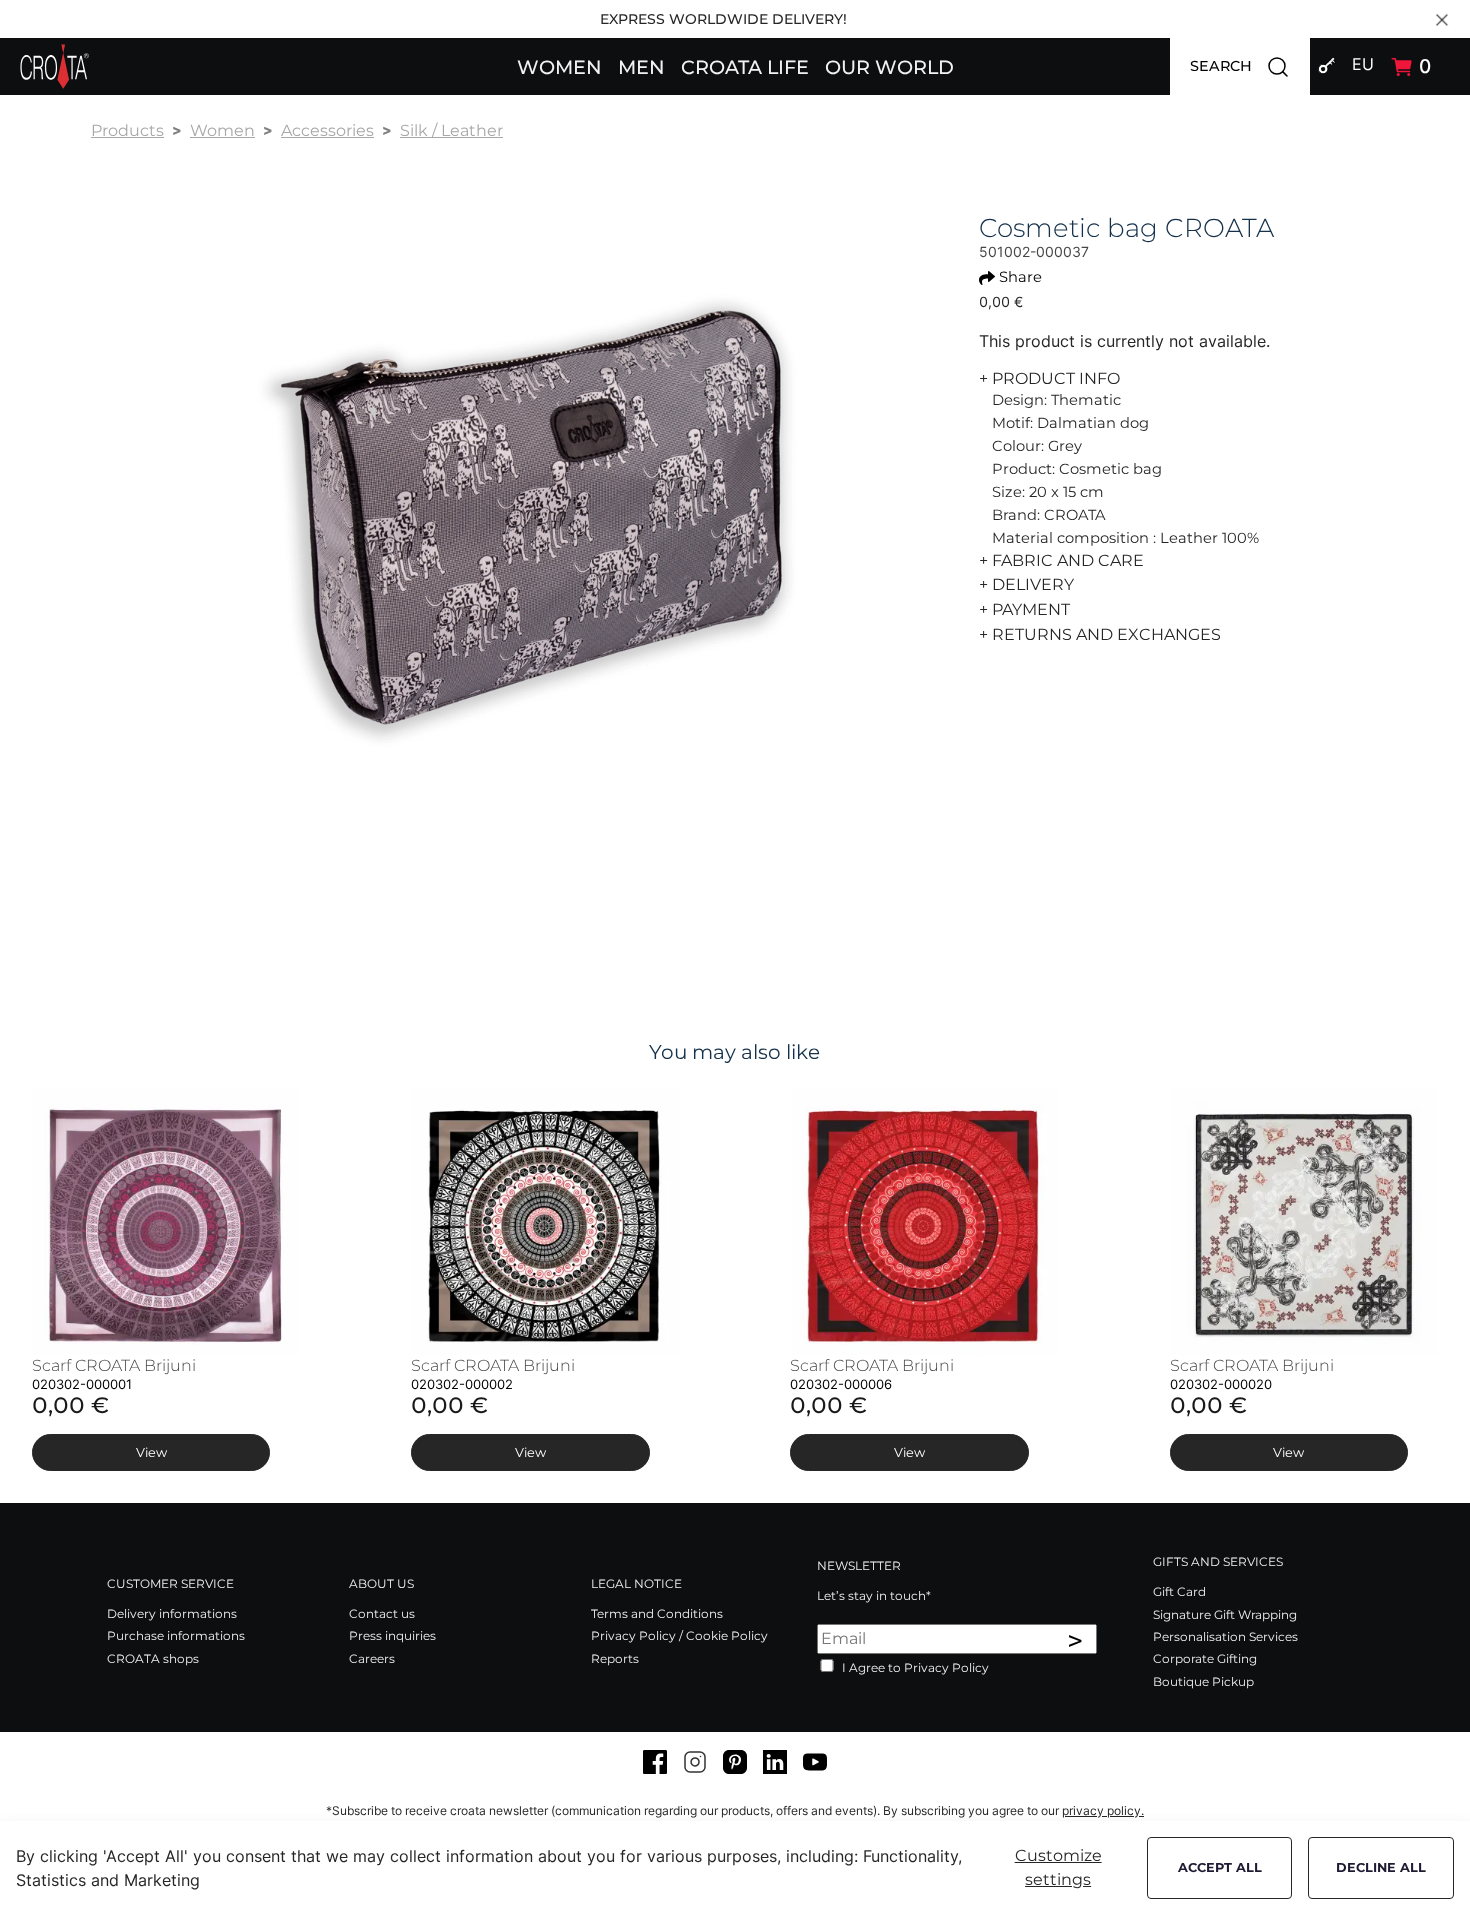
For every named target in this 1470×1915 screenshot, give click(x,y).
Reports (615, 1658)
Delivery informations (172, 1613)
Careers (372, 1658)
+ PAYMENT (1024, 609)
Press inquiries (392, 1635)
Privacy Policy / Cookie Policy (679, 1635)
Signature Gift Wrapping (1225, 1614)
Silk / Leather (451, 130)
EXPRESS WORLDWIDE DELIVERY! (723, 19)
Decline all (1381, 1867)
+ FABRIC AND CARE (1061, 560)
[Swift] (54, 66)
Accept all (1220, 1867)
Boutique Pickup (1203, 1681)
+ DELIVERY (1026, 584)
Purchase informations (176, 1635)
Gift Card (1179, 1591)
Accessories (327, 130)
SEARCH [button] (1250, 65)
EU (1363, 64)
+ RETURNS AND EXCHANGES (1100, 634)
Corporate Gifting (1205, 1658)
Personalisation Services (1225, 1636)
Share (1020, 277)
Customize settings (1058, 1867)
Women (222, 130)
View (151, 1452)
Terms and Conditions (657, 1613)
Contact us (382, 1613)
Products (127, 130)
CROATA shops (153, 1658)
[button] (559, 66)
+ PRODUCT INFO (1049, 378)
